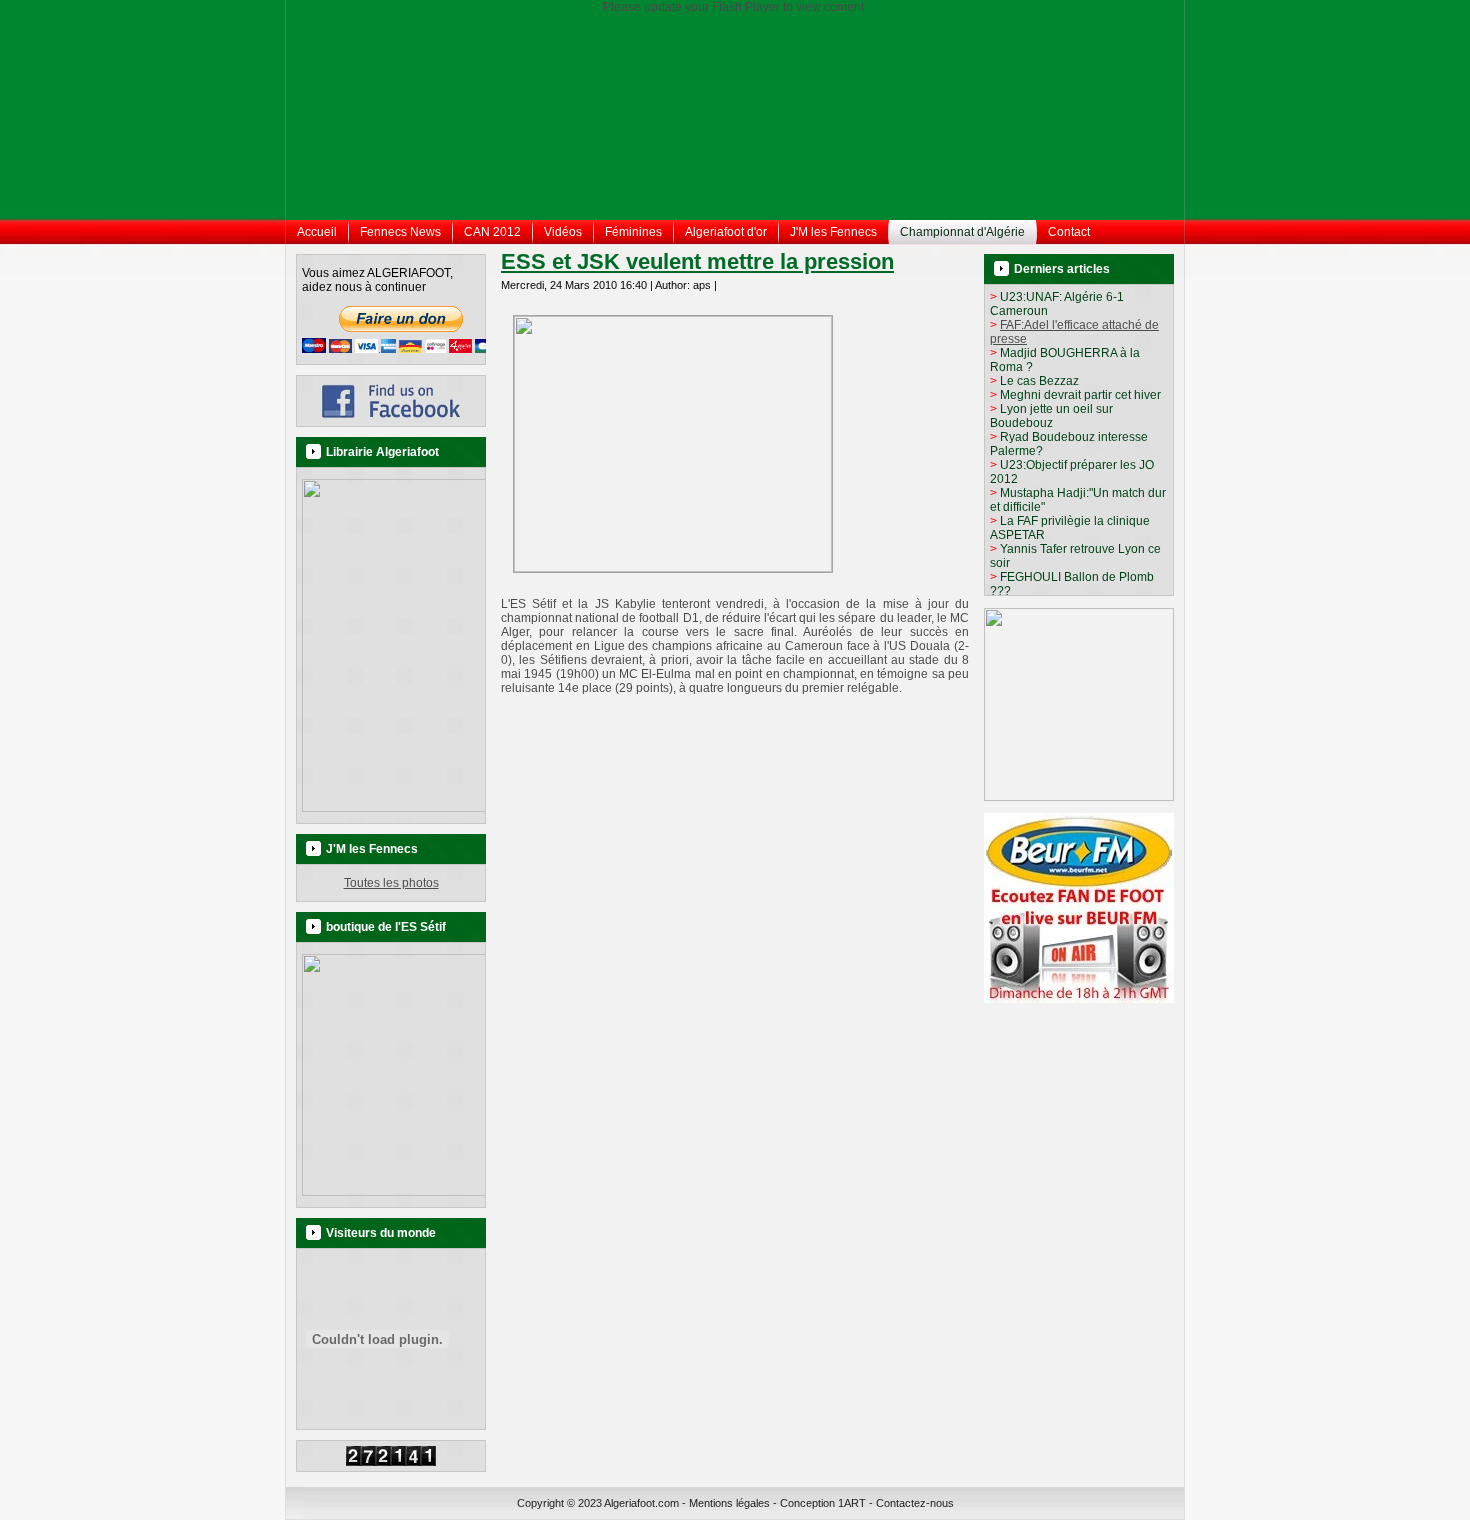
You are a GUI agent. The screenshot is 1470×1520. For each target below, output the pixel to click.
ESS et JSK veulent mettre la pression (697, 261)
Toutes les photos (391, 883)
